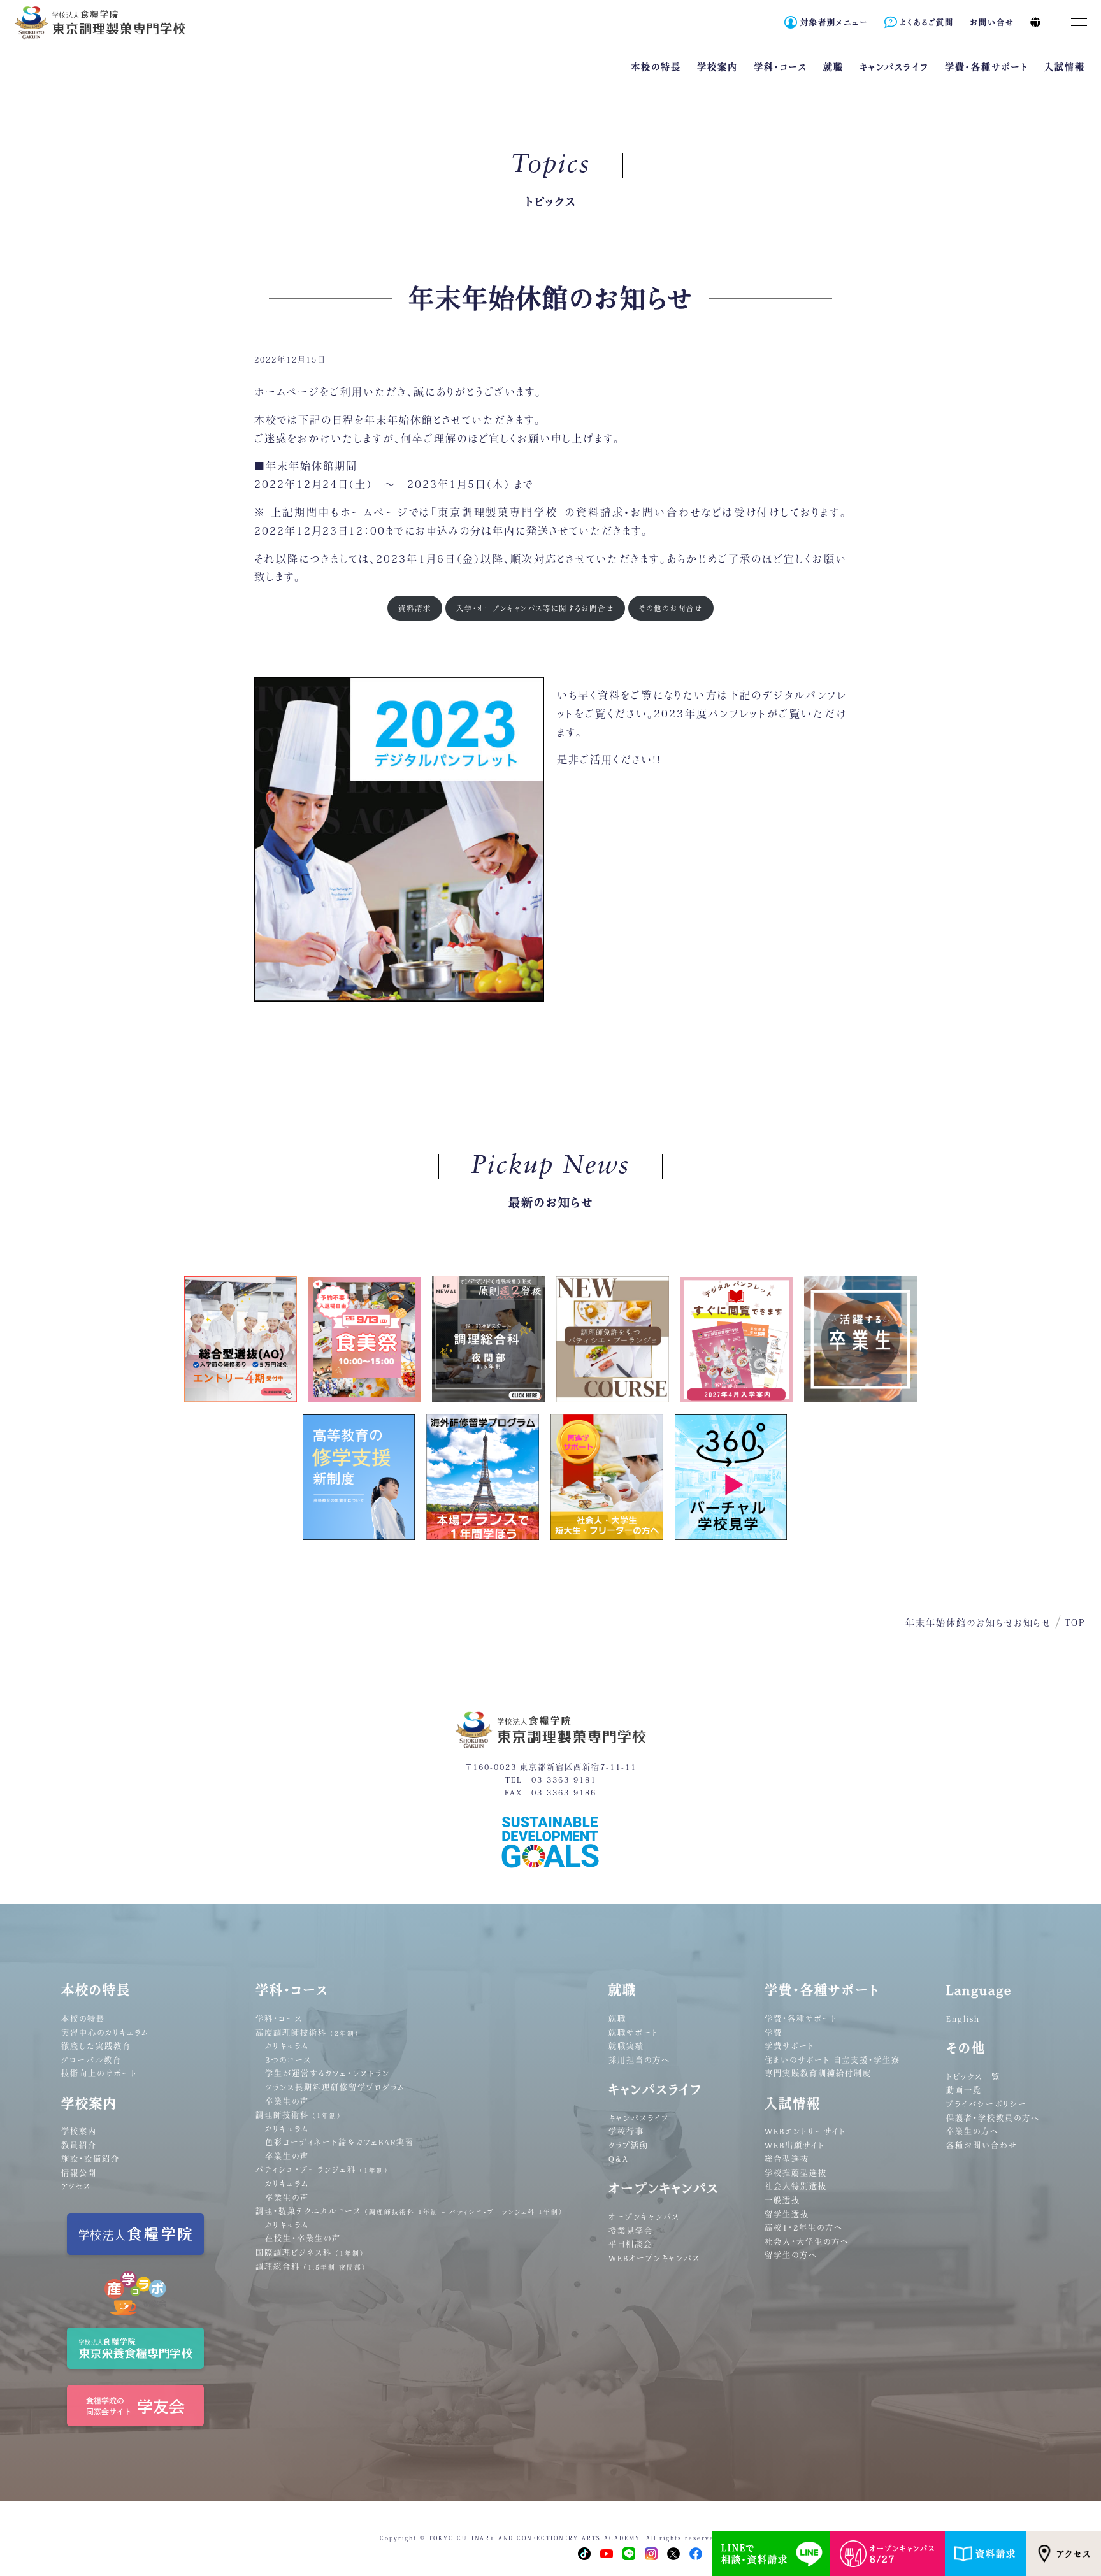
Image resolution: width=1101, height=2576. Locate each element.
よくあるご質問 (927, 22)
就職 (617, 2018)
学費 (774, 2033)
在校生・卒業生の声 (303, 2238)
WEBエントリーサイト (805, 2131)
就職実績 (626, 2046)
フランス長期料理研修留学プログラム (335, 2087)
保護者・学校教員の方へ (993, 2118)
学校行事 (626, 2131)
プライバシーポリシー (987, 2104)
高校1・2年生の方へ (804, 2227)
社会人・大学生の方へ (807, 2241)
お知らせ (1033, 1623)
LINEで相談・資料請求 (755, 2554)
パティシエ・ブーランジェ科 (322, 2169)
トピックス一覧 (973, 2076)
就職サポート (634, 2033)
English (963, 2018)
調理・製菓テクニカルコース (409, 2211)
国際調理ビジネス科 (310, 2252)
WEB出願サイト (795, 2145)
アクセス (1074, 2554)
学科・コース (279, 2018)
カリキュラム (287, 2046)
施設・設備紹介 (90, 2159)
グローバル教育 (91, 2060)
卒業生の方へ (973, 2131)
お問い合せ (992, 22)
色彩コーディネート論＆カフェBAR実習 (340, 2142)
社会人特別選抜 (796, 2186)
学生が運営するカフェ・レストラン (327, 2073)
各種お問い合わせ (982, 2145)
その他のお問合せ (671, 608)
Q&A (619, 2159)
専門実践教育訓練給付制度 (818, 2073)
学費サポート (790, 2046)
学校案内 (79, 2131)
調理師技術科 (299, 2115)
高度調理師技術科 (307, 2033)
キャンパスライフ (639, 2118)
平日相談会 (630, 2244)
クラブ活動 (629, 2145)
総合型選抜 (787, 2159)
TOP (1075, 1623)
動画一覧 (964, 2090)
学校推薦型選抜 (796, 2173)
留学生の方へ (791, 2255)
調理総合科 (311, 2266)
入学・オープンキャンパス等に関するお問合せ (535, 608)
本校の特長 (83, 2018)
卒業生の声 (287, 2101)
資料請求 (996, 2554)
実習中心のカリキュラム (105, 2033)
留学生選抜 (787, 2214)
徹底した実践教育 (96, 2046)
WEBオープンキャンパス (654, 2258)
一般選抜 (782, 2200)
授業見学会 (631, 2231)
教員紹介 (79, 2145)
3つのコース (288, 2060)
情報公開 (79, 2173)
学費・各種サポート (801, 2018)
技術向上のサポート (99, 2073)
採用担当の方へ (639, 2060)
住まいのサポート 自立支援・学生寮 (832, 2060)
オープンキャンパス (644, 2217)
